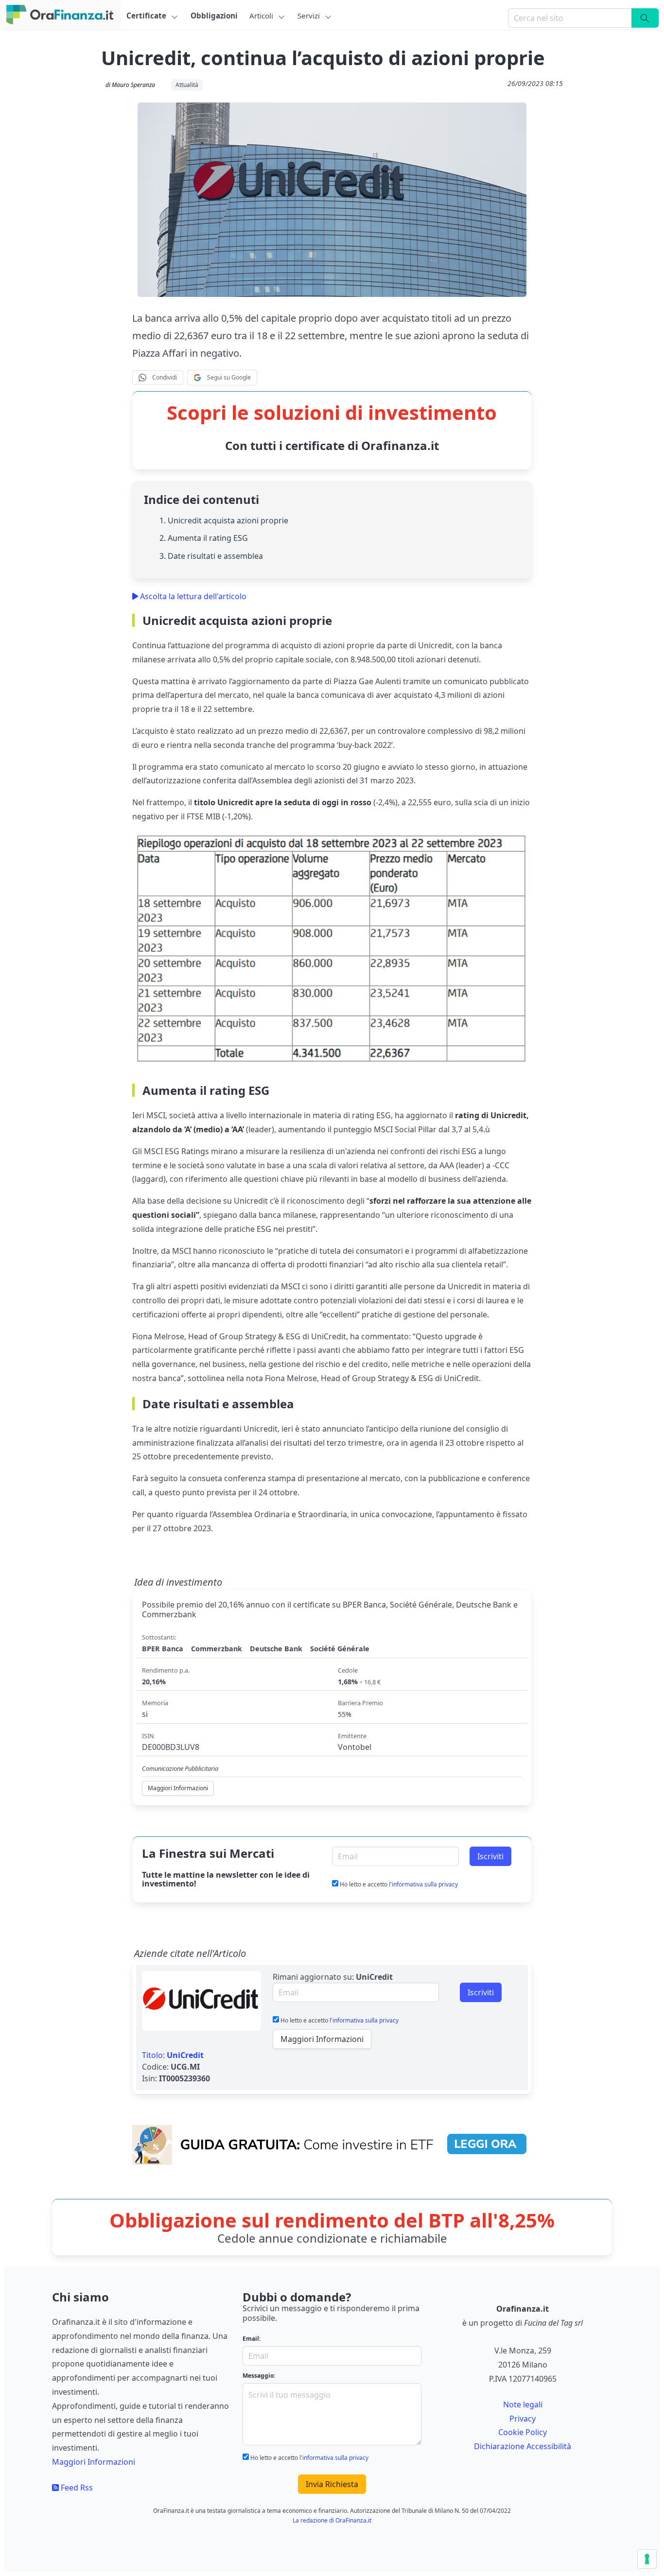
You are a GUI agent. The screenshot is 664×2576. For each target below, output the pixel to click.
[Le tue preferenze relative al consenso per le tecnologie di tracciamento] (647, 2559)
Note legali (523, 2404)
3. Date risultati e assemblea (211, 556)
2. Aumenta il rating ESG (204, 538)
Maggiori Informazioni (322, 2039)
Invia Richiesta (332, 2484)
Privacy (523, 2419)
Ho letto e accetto (398, 1884)
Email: (252, 2339)
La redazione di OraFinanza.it (332, 2520)
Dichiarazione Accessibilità (523, 2446)
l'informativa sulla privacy (423, 1884)
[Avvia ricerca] (645, 18)
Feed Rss (76, 2488)
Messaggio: (259, 2376)
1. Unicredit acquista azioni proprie (224, 520)
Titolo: (173, 2055)
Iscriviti (490, 1856)
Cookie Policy (523, 2432)
